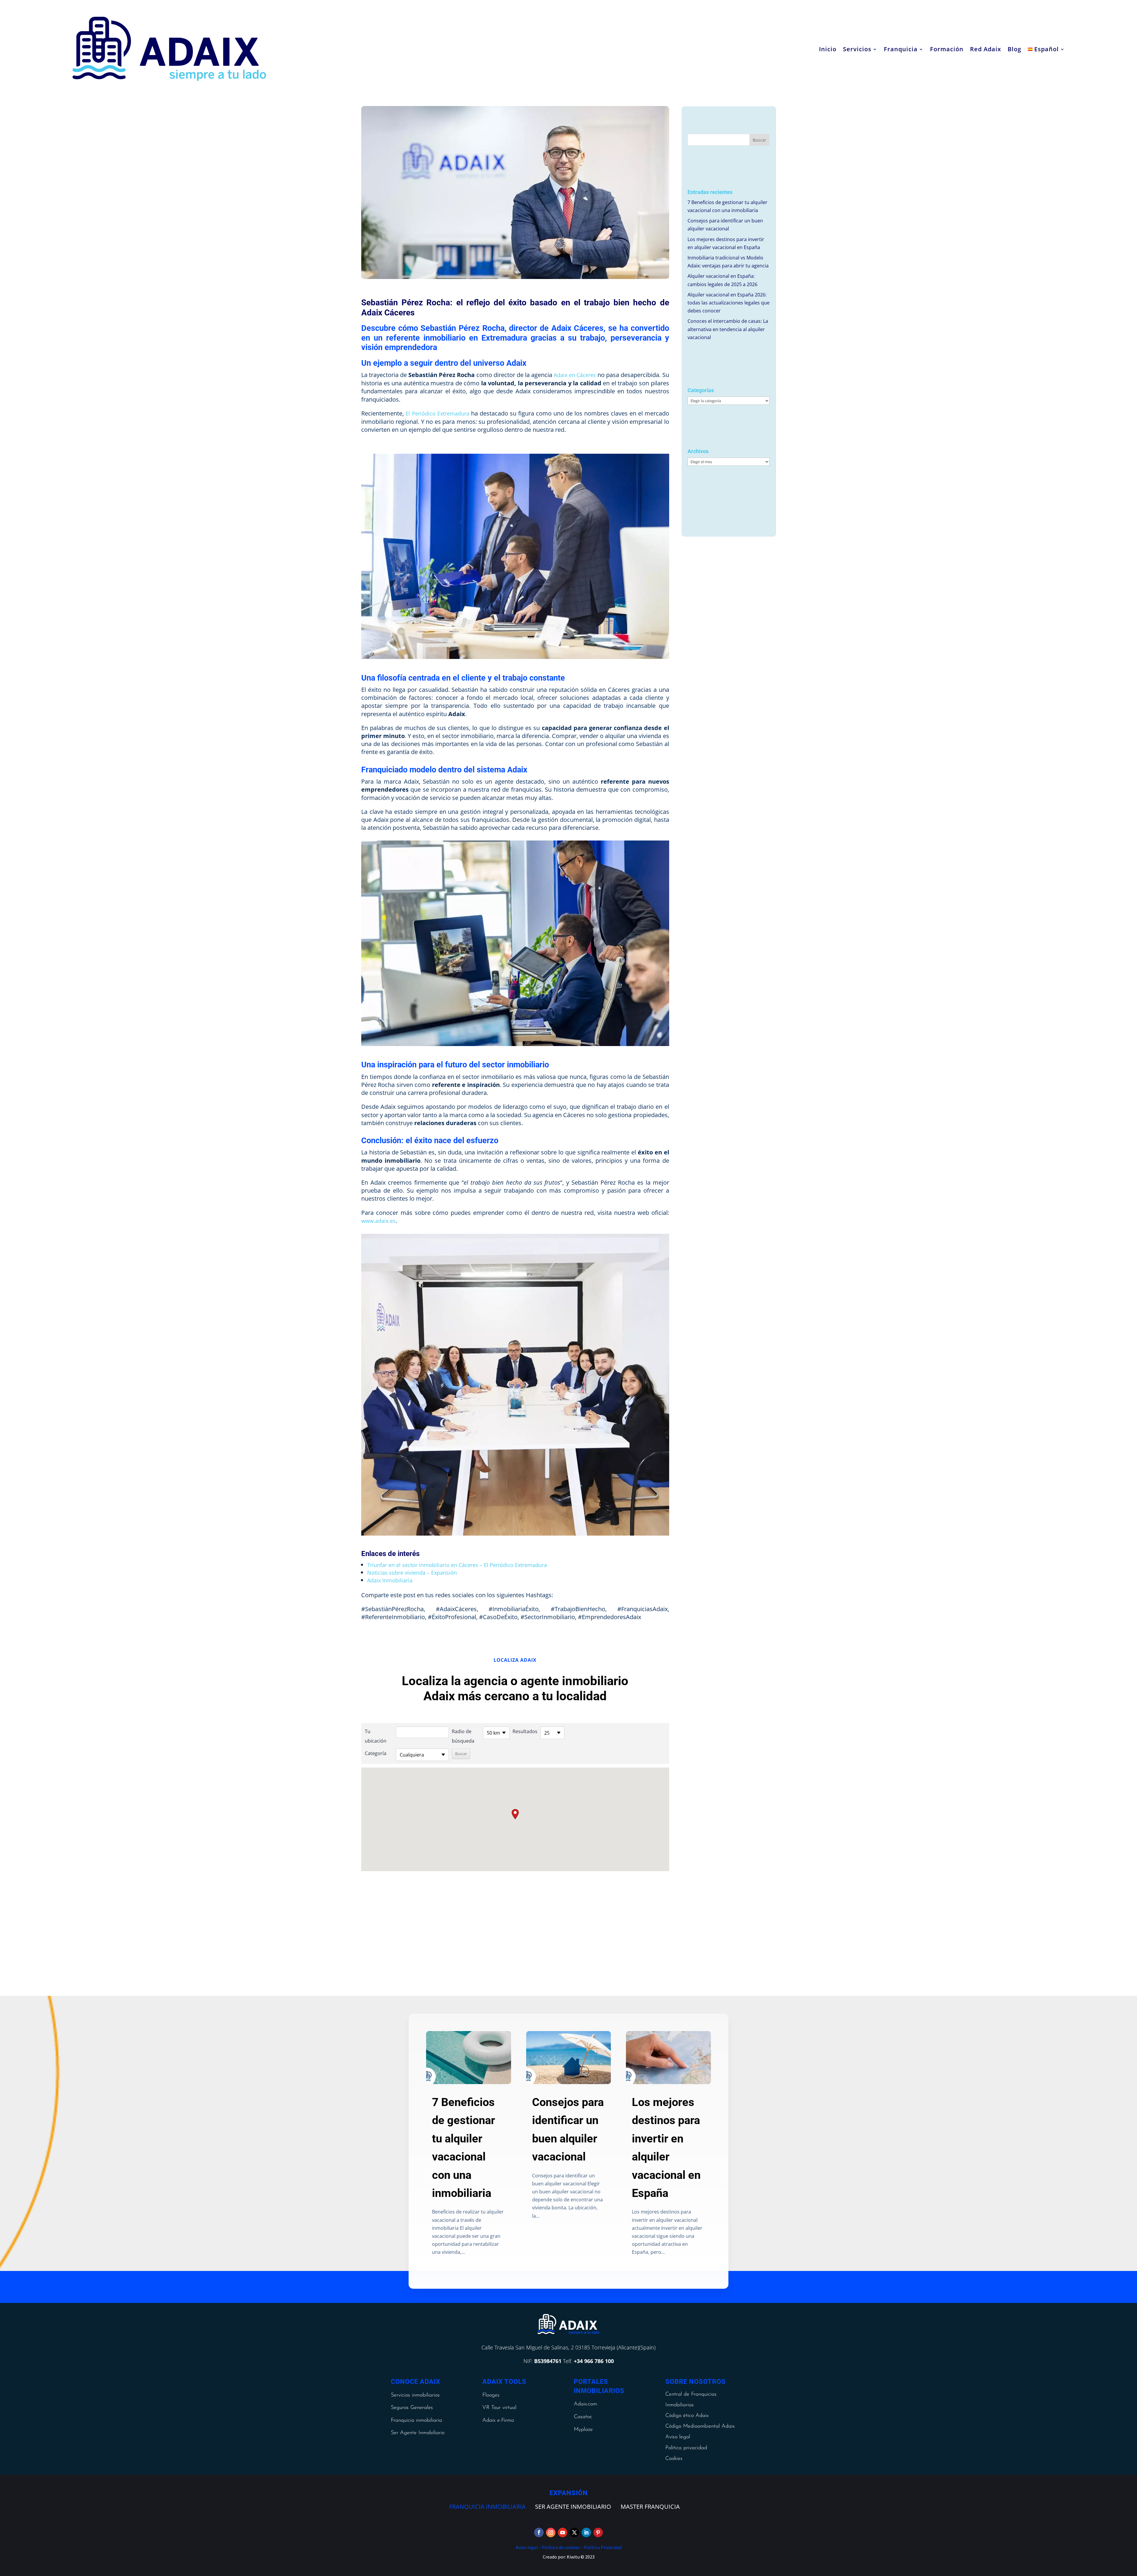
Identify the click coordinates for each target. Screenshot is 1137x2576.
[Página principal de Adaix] (169, 49)
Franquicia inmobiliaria (416, 2421)
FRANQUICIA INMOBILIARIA (487, 2507)
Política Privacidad (602, 2547)
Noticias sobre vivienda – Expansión (412, 1573)
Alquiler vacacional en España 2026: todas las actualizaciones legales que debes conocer (729, 303)
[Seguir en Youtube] (563, 2532)
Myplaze (583, 2430)
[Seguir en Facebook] (539, 2532)
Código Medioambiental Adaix (700, 2426)
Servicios (857, 49)
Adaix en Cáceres (575, 375)
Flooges (491, 2395)
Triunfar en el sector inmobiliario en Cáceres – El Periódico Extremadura (457, 1565)
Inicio (828, 49)
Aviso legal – (528, 2547)
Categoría (376, 1753)
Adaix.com (585, 2404)
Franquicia (901, 49)
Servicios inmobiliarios (415, 2395)
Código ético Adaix (687, 2416)
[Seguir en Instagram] (551, 2532)
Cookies (674, 2459)
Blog (1014, 49)
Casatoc (583, 2417)
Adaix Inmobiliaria (390, 1580)
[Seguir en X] (574, 2532)
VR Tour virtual (499, 2408)
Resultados (525, 1731)
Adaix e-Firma (498, 2421)
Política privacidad (686, 2448)
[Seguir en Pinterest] (598, 2532)
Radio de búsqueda (463, 1736)
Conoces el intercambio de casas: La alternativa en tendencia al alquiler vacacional (728, 329)
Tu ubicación (376, 1736)
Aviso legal (678, 2437)
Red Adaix (986, 49)
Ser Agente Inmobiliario (418, 2433)
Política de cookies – (562, 2547)
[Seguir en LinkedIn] (586, 2532)
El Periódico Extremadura (437, 413)
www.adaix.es (378, 1221)
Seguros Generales (412, 2408)
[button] (515, 1814)
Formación (947, 49)
